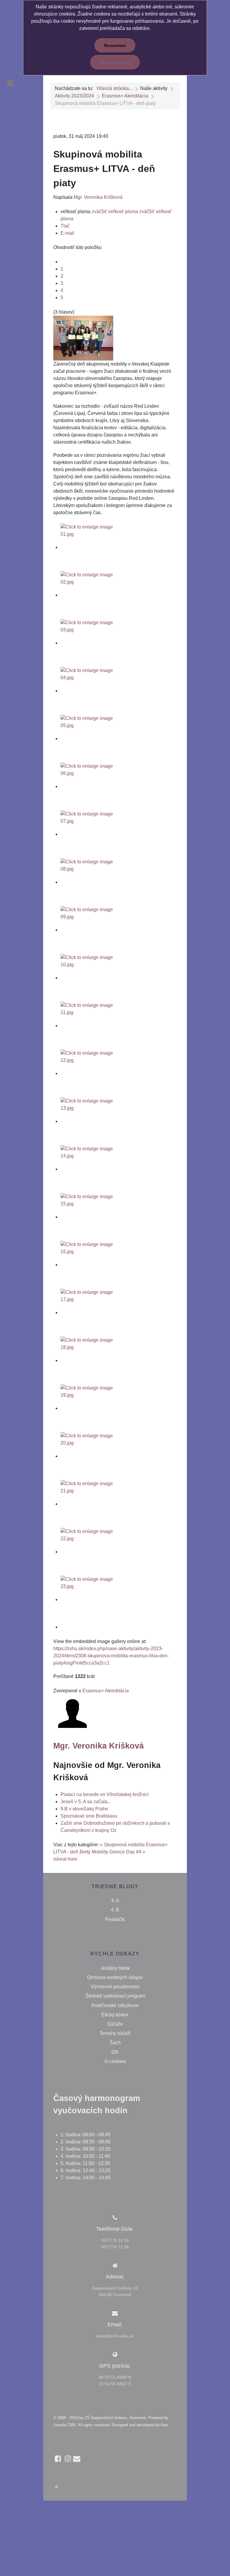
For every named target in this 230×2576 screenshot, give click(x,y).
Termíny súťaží (115, 2033)
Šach (115, 2043)
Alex (164, 2425)
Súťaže (115, 2024)
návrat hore (65, 1859)
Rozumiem (115, 45)
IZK (115, 2052)
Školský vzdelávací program (115, 1996)
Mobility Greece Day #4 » (118, 1852)
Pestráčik (115, 1919)
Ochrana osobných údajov (115, 1977)
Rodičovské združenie (115, 2005)
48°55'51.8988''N (115, 2377)
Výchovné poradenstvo (115, 1987)
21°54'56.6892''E (115, 2384)
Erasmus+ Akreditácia (106, 1691)
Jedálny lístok (115, 1968)
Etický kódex (115, 2015)
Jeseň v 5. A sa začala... (86, 1802)
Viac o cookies (115, 62)
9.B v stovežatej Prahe (84, 1809)
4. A (115, 1901)
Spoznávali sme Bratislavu (89, 1816)
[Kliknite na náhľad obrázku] (83, 338)
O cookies (115, 2061)
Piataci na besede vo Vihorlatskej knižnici (105, 1794)
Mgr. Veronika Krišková (98, 197)
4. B (115, 1910)
